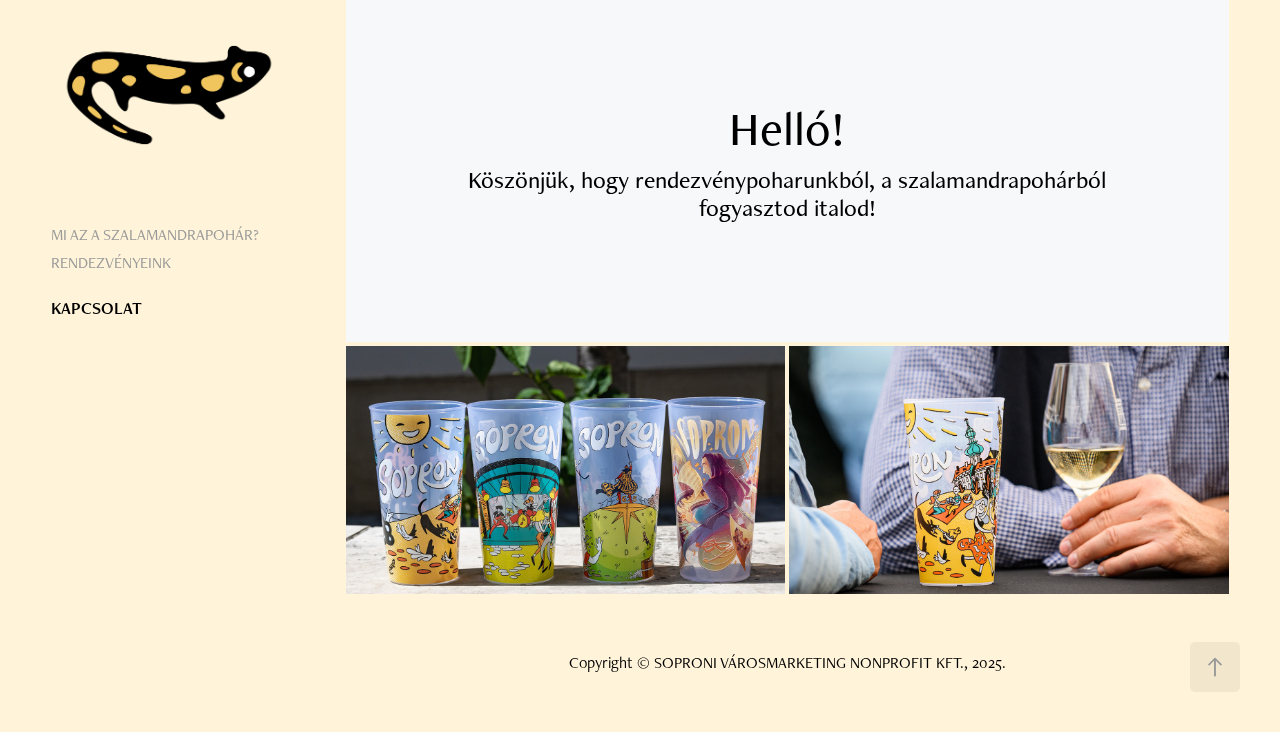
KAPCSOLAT (96, 308)
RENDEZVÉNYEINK (111, 262)
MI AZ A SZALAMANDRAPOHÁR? (155, 234)
